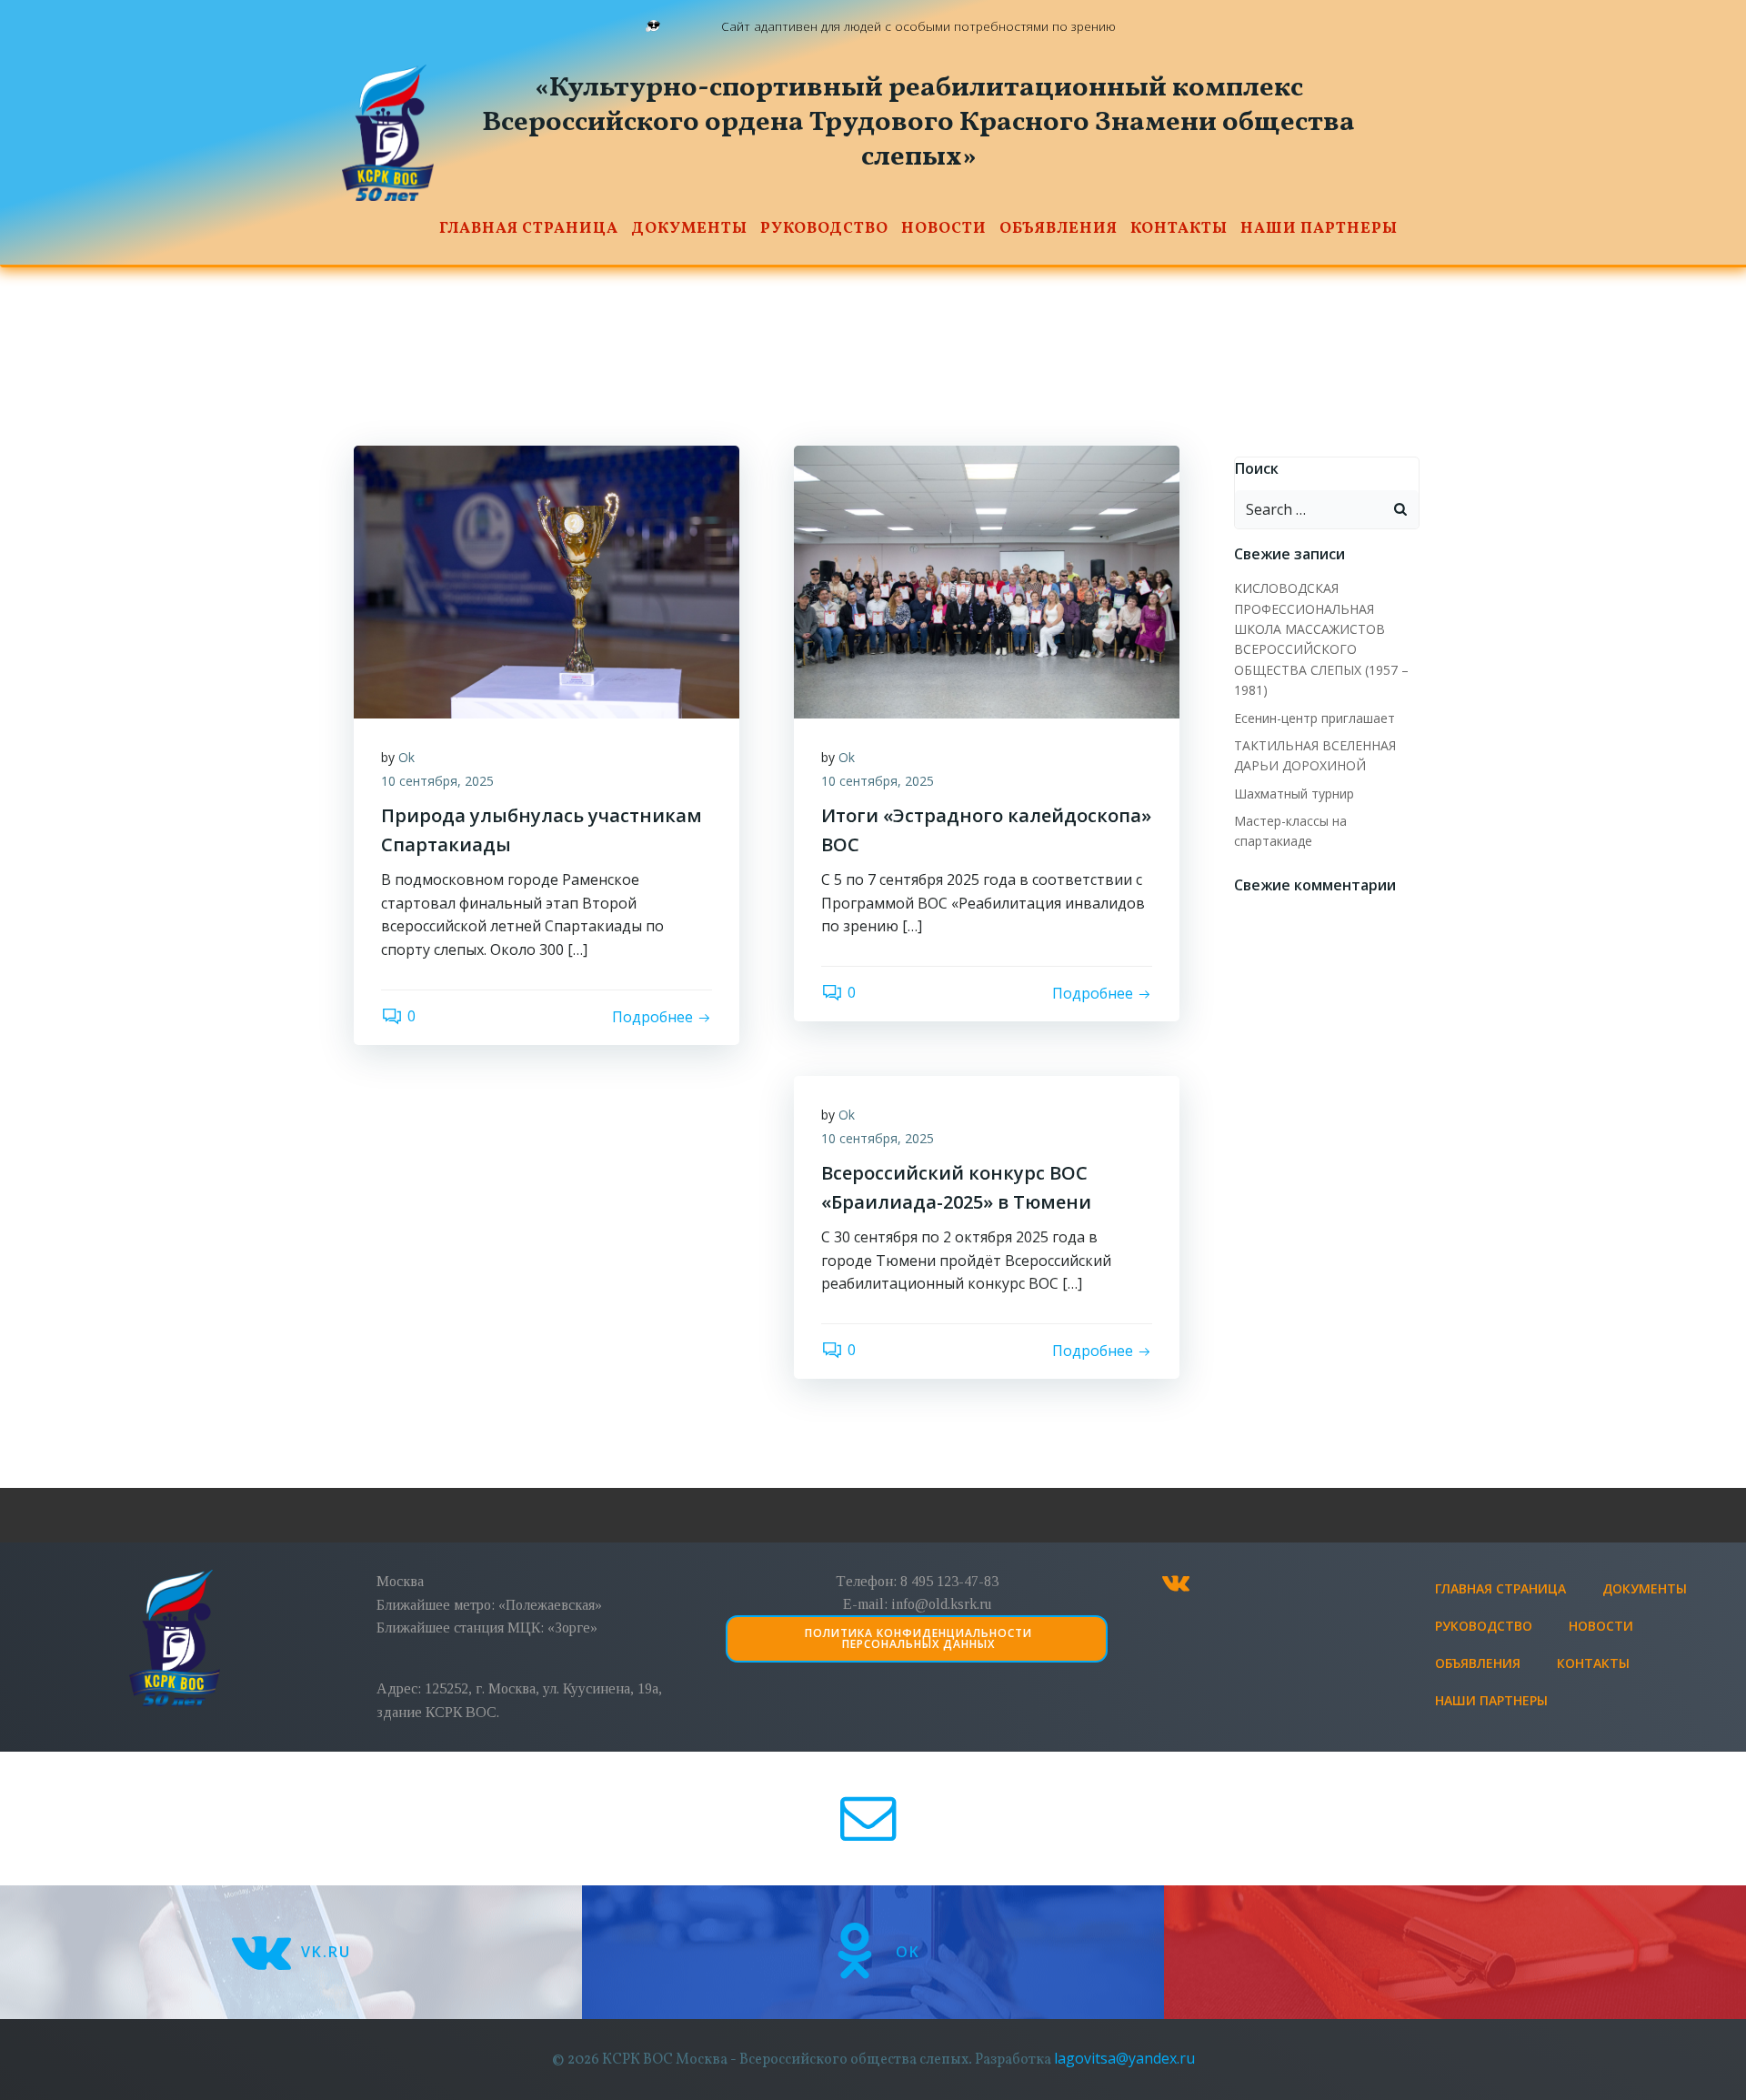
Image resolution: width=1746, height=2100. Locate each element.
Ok (406, 757)
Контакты (1179, 229)
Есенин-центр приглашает (1315, 718)
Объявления (1059, 229)
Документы (689, 229)
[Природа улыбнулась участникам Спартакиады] (547, 580)
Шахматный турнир (1294, 794)
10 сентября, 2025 (437, 781)
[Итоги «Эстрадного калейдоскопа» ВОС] (987, 580)
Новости (944, 229)
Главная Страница (529, 229)
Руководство (824, 229)
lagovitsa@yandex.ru (1124, 2058)
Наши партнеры (1319, 229)
